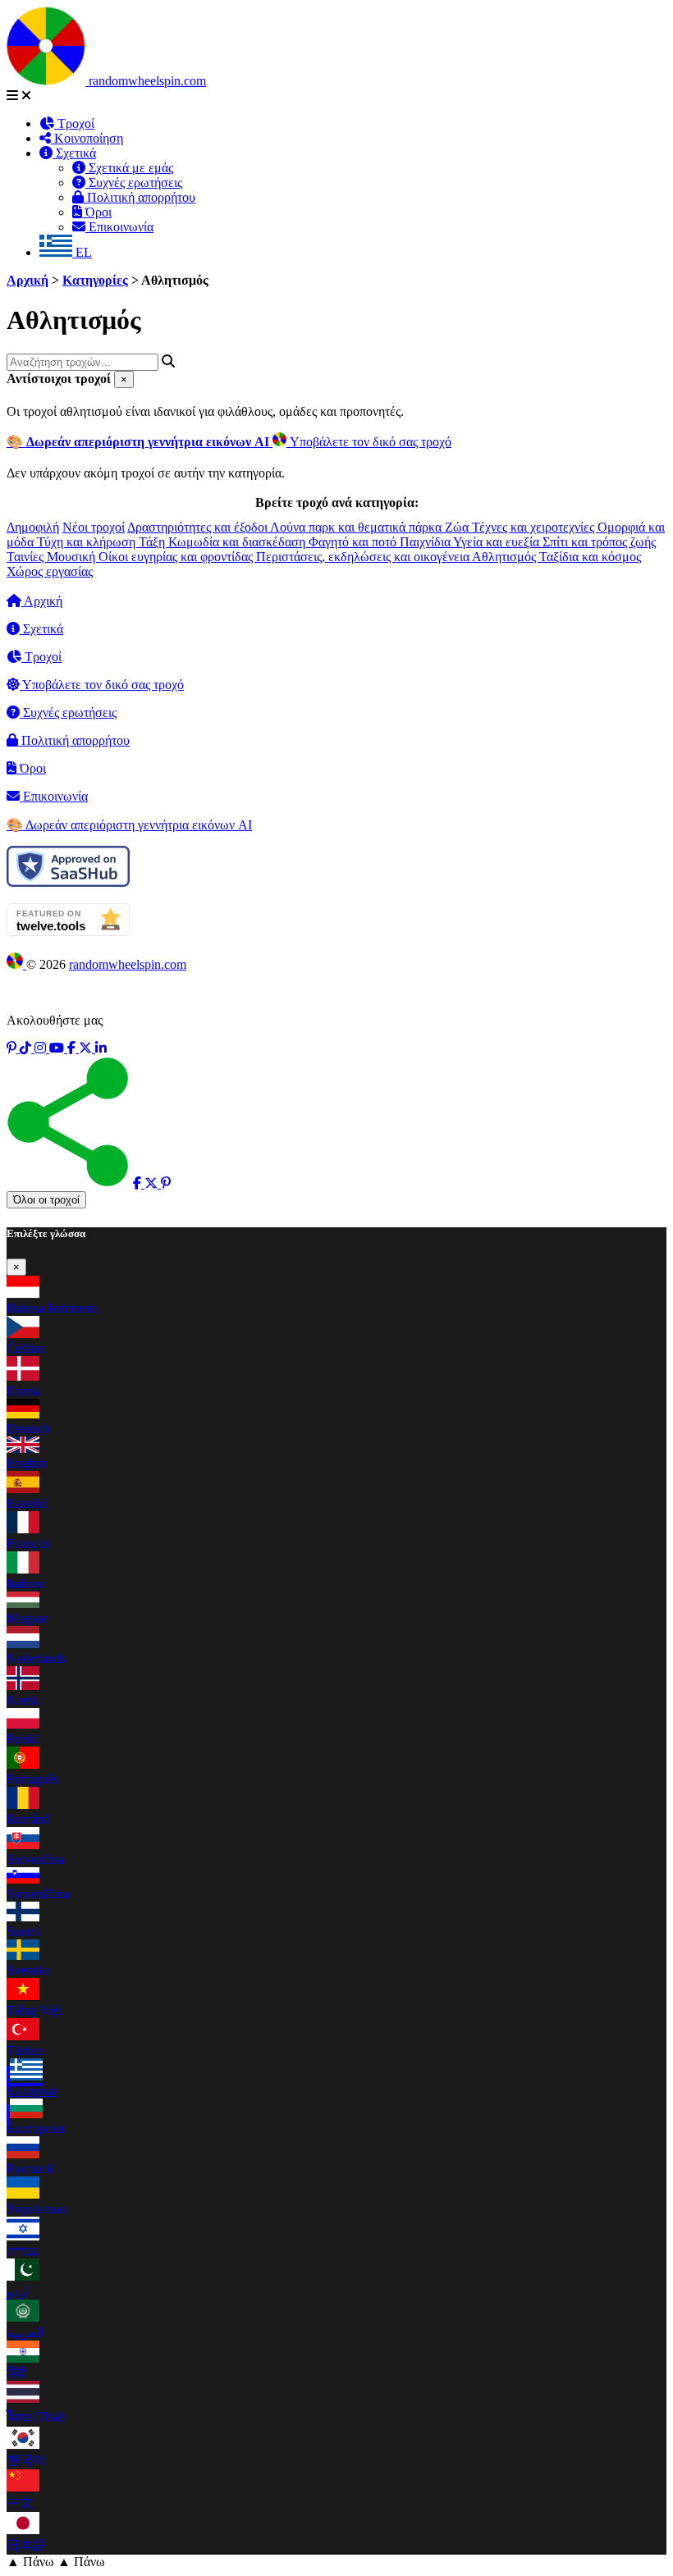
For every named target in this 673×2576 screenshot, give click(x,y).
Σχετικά (74, 153)
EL (82, 252)
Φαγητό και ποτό (354, 542)
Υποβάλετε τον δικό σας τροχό (369, 442)
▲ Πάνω (30, 2562)
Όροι (97, 212)
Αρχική (42, 601)
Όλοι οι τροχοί (46, 1200)
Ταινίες (27, 557)
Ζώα (458, 527)
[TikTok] (27, 1048)
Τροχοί (74, 123)
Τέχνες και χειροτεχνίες (535, 527)
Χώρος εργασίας (50, 571)
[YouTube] (58, 1048)
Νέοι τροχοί (94, 527)
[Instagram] (42, 1048)
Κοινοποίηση (87, 138)
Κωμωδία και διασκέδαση (238, 542)
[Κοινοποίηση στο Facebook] (139, 1183)
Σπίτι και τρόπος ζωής (599, 542)
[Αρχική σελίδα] (48, 81)
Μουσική (73, 557)
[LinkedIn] (101, 1048)
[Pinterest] (13, 1048)
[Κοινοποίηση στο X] (153, 1183)
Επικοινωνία (119, 227)
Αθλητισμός (506, 557)
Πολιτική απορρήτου (140, 197)
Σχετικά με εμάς (129, 168)
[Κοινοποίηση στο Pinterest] (166, 1183)
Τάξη (153, 542)
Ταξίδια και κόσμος (590, 557)
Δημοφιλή (33, 527)
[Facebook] (73, 1048)
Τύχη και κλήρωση (88, 542)
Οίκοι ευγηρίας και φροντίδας (177, 557)
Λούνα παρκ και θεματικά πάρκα (357, 527)
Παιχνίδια (426, 542)
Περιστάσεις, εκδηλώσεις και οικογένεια (364, 557)
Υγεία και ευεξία (498, 542)
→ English (419, 37)
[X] (87, 1048)
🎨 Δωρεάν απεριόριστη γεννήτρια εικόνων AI (129, 825)
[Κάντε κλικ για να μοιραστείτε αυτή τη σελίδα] (68, 1122)
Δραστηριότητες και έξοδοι (199, 527)
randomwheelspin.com (147, 81)
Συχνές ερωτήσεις (134, 183)
